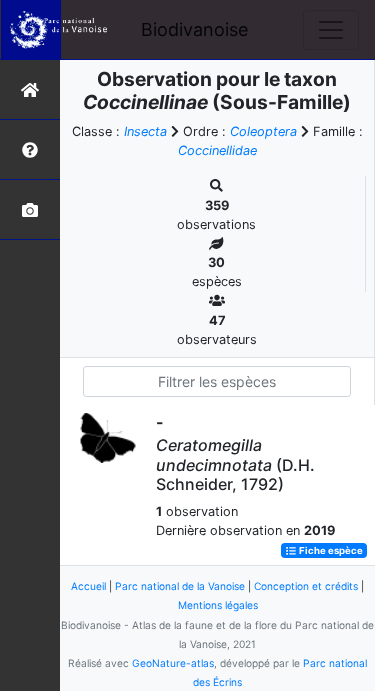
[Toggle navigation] (331, 30)
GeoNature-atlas (173, 663)
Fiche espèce (330, 550)
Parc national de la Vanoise (180, 586)
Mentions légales (218, 605)
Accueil (88, 586)
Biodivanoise (194, 29)
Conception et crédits (306, 586)
